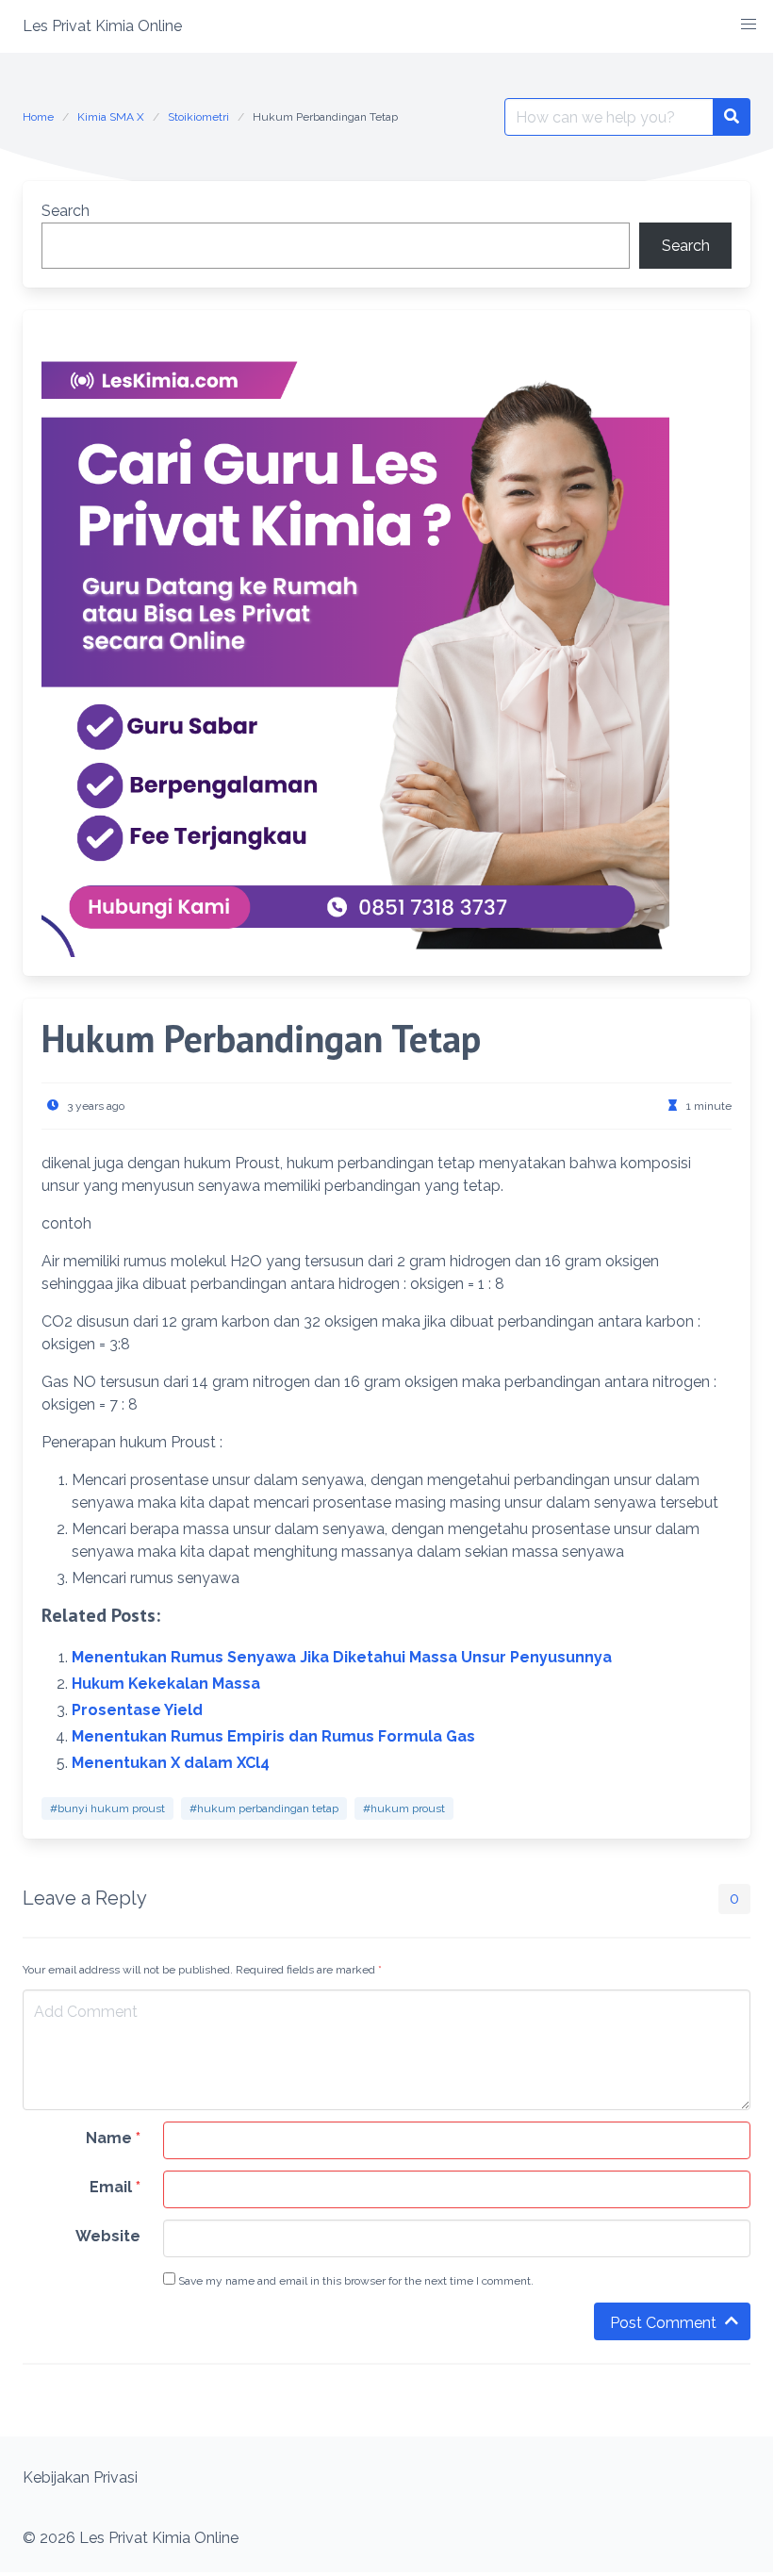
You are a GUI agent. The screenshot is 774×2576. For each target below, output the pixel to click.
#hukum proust (404, 1808)
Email (115, 2187)
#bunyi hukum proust (107, 1808)
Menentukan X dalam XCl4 (171, 1763)
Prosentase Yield (137, 1710)
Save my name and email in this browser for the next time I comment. (354, 2281)
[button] (749, 25)
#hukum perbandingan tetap (264, 1808)
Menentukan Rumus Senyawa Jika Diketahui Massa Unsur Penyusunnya (342, 1657)
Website (108, 2236)
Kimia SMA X (111, 117)
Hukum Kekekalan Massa (166, 1684)
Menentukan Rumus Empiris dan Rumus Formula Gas (273, 1736)
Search (66, 211)
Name (113, 2138)
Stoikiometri (198, 117)
